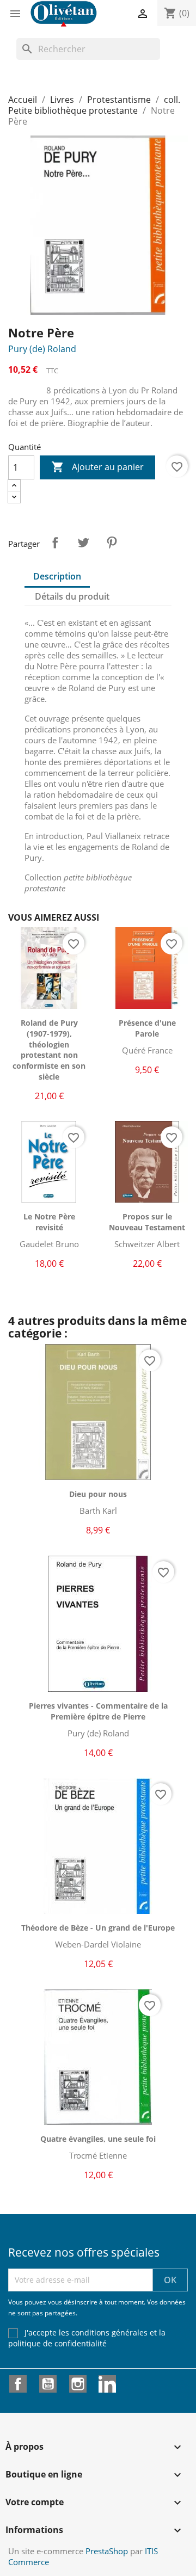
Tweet (83, 543)
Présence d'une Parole (147, 1028)
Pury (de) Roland (42, 349)
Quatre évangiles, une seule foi (98, 2139)
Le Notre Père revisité (49, 1222)
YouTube (48, 2384)
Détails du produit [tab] (72, 596)
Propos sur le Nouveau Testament (147, 1222)
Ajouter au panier (97, 467)
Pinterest (112, 543)
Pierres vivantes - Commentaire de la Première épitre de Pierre (98, 1711)
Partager (55, 543)
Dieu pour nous (98, 1494)
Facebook (18, 2384)
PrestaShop (107, 2551)
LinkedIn (107, 2384)
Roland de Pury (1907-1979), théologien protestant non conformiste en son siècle (49, 1050)
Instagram (78, 2384)
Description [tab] (57, 576)
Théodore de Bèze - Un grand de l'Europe (98, 1928)
